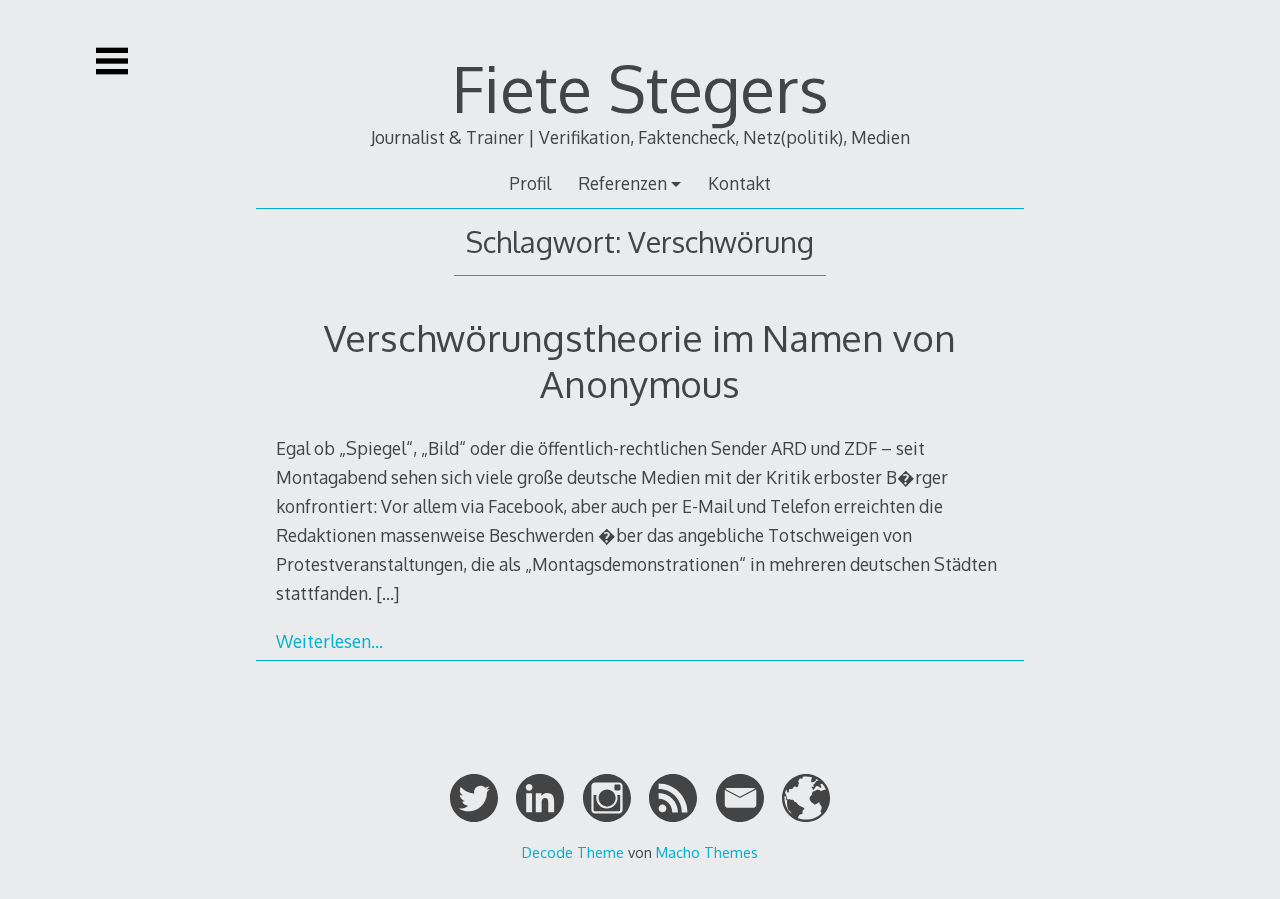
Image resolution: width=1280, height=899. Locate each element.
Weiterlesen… (329, 641)
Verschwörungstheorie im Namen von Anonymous (640, 360)
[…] (387, 593)
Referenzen (622, 183)
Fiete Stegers (640, 87)
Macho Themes (707, 852)
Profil (530, 183)
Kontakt (739, 183)
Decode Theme (573, 852)
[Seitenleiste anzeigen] (112, 61)
